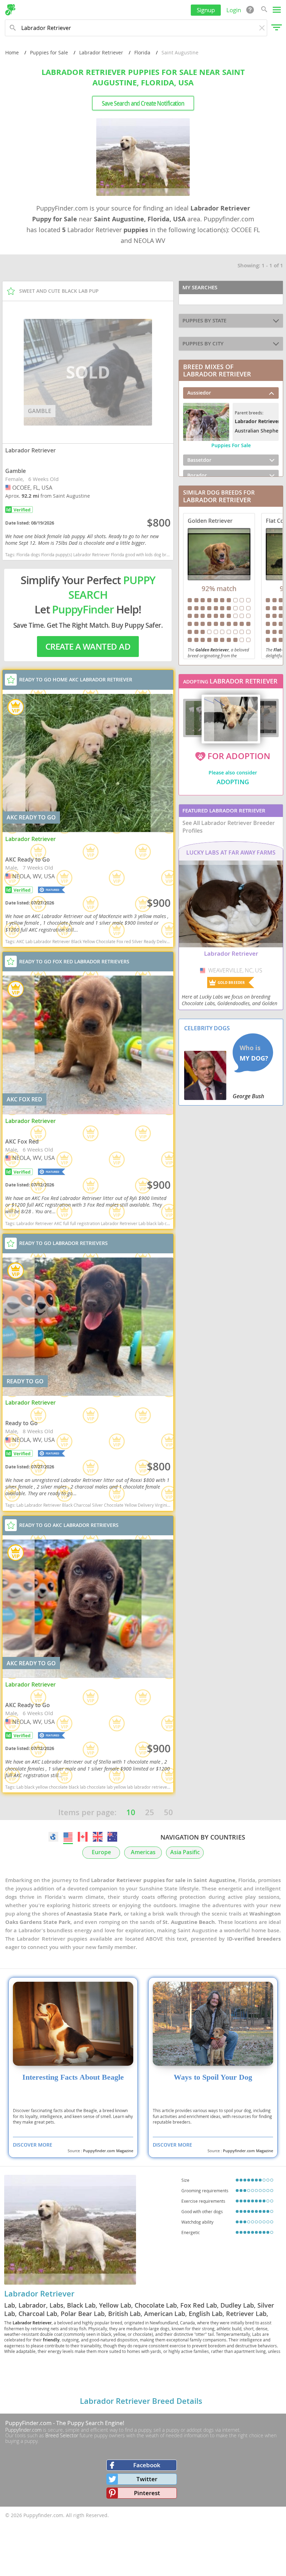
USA (9, 488)
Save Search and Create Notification (143, 103)
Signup (206, 10)
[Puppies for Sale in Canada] (83, 1837)
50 (168, 1812)
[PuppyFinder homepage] (10, 10)
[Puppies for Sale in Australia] (112, 1837)
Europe (101, 1852)
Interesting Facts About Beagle (73, 2077)
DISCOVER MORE (33, 2145)
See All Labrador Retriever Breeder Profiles (229, 827)
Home (12, 52)
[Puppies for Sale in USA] (68, 1837)
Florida (142, 52)
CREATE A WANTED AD (88, 647)
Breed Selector (62, 2435)
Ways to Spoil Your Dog (213, 2077)
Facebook (147, 2465)
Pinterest (147, 2493)
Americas (143, 1852)
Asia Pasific (185, 1852)
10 (131, 1812)
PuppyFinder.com (28, 2423)
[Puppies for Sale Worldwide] (53, 1837)
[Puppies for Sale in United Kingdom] (97, 1837)
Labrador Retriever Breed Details (141, 2401)
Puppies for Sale (49, 52)
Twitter (147, 2479)
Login (234, 10)
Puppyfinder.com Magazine (108, 2151)
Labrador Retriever (101, 52)
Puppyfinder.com (23, 2430)
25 (150, 1812)
